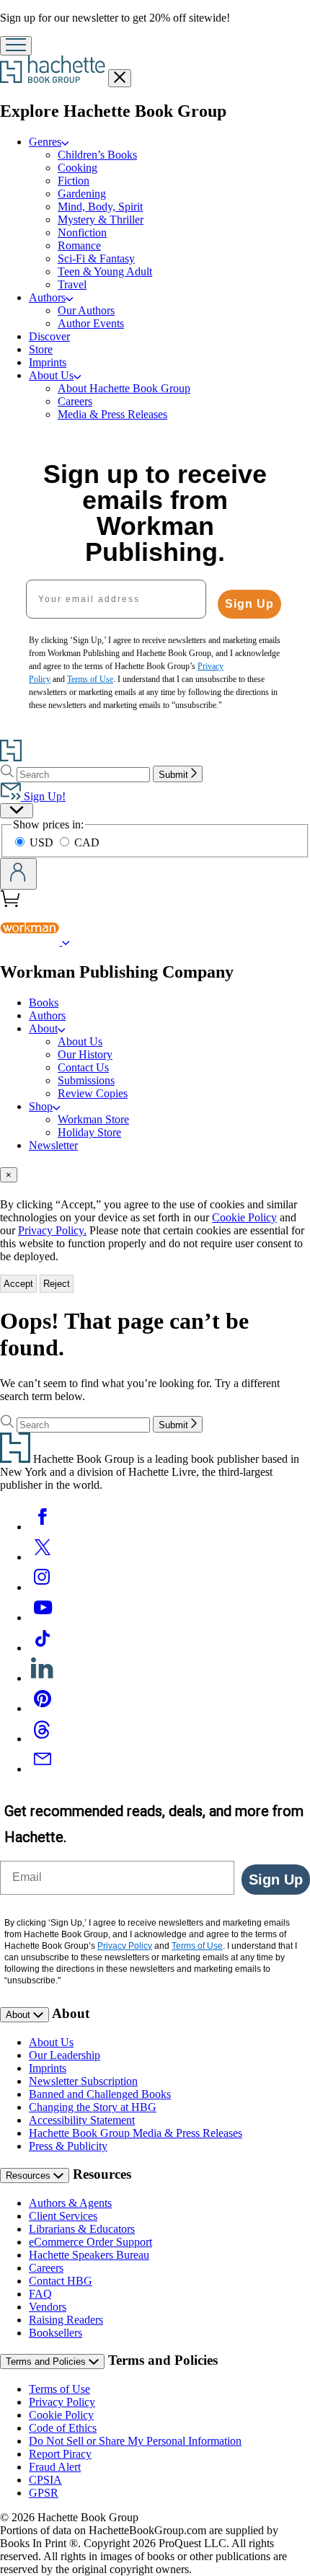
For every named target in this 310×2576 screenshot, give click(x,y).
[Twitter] (43, 1557)
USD (43, 842)
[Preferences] (17, 811)
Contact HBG (61, 2281)
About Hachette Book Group (124, 388)
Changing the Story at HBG (93, 2107)
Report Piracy (60, 2454)
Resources (30, 2176)
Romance (79, 245)
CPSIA (45, 2480)
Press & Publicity (68, 2146)
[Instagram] (43, 1587)
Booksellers (56, 2333)
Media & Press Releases (112, 414)
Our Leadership (65, 2055)
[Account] (18, 874)
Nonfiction (82, 233)
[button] (66, 941)
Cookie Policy (244, 1217)
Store (41, 349)
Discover (49, 336)
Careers (75, 401)
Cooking (77, 168)
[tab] (155, 1175)
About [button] (43, 1028)
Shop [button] (41, 1106)
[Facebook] (43, 1527)
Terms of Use (59, 2389)
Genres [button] (45, 142)
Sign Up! (43, 796)
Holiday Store (89, 1132)
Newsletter (53, 1145)
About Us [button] (51, 375)
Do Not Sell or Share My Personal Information (135, 2441)
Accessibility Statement (82, 2120)
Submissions (86, 1080)
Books (44, 1002)
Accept (18, 1284)
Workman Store (93, 1119)
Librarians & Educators (82, 2229)
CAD (87, 842)
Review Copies (93, 1093)
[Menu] (16, 46)
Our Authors (86, 310)
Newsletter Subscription (83, 2081)
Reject (57, 1284)
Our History (85, 1054)
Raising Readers (66, 2320)
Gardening (82, 194)
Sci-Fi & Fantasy (96, 258)
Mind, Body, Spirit (100, 207)
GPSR (44, 2493)
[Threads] (43, 1739)
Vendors (48, 2307)
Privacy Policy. (52, 1230)
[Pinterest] (43, 1708)
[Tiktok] (43, 1648)
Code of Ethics (63, 2428)
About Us (80, 1041)
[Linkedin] (43, 1678)
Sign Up (249, 604)
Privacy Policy (62, 2402)
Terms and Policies (47, 2362)
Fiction (74, 181)
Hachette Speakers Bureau (89, 2255)
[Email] (43, 1769)
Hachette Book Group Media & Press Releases (136, 2133)
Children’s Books (97, 155)
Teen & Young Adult (105, 271)
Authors (47, 1015)
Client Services (63, 2216)
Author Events (91, 323)
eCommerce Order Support (90, 2242)
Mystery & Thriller (101, 220)
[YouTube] (43, 1617)
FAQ (40, 2294)
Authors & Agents (70, 2203)
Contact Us (83, 1067)
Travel (72, 284)
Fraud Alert (55, 2467)
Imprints (48, 362)
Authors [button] (47, 297)
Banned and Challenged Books (100, 2094)
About (19, 2015)
